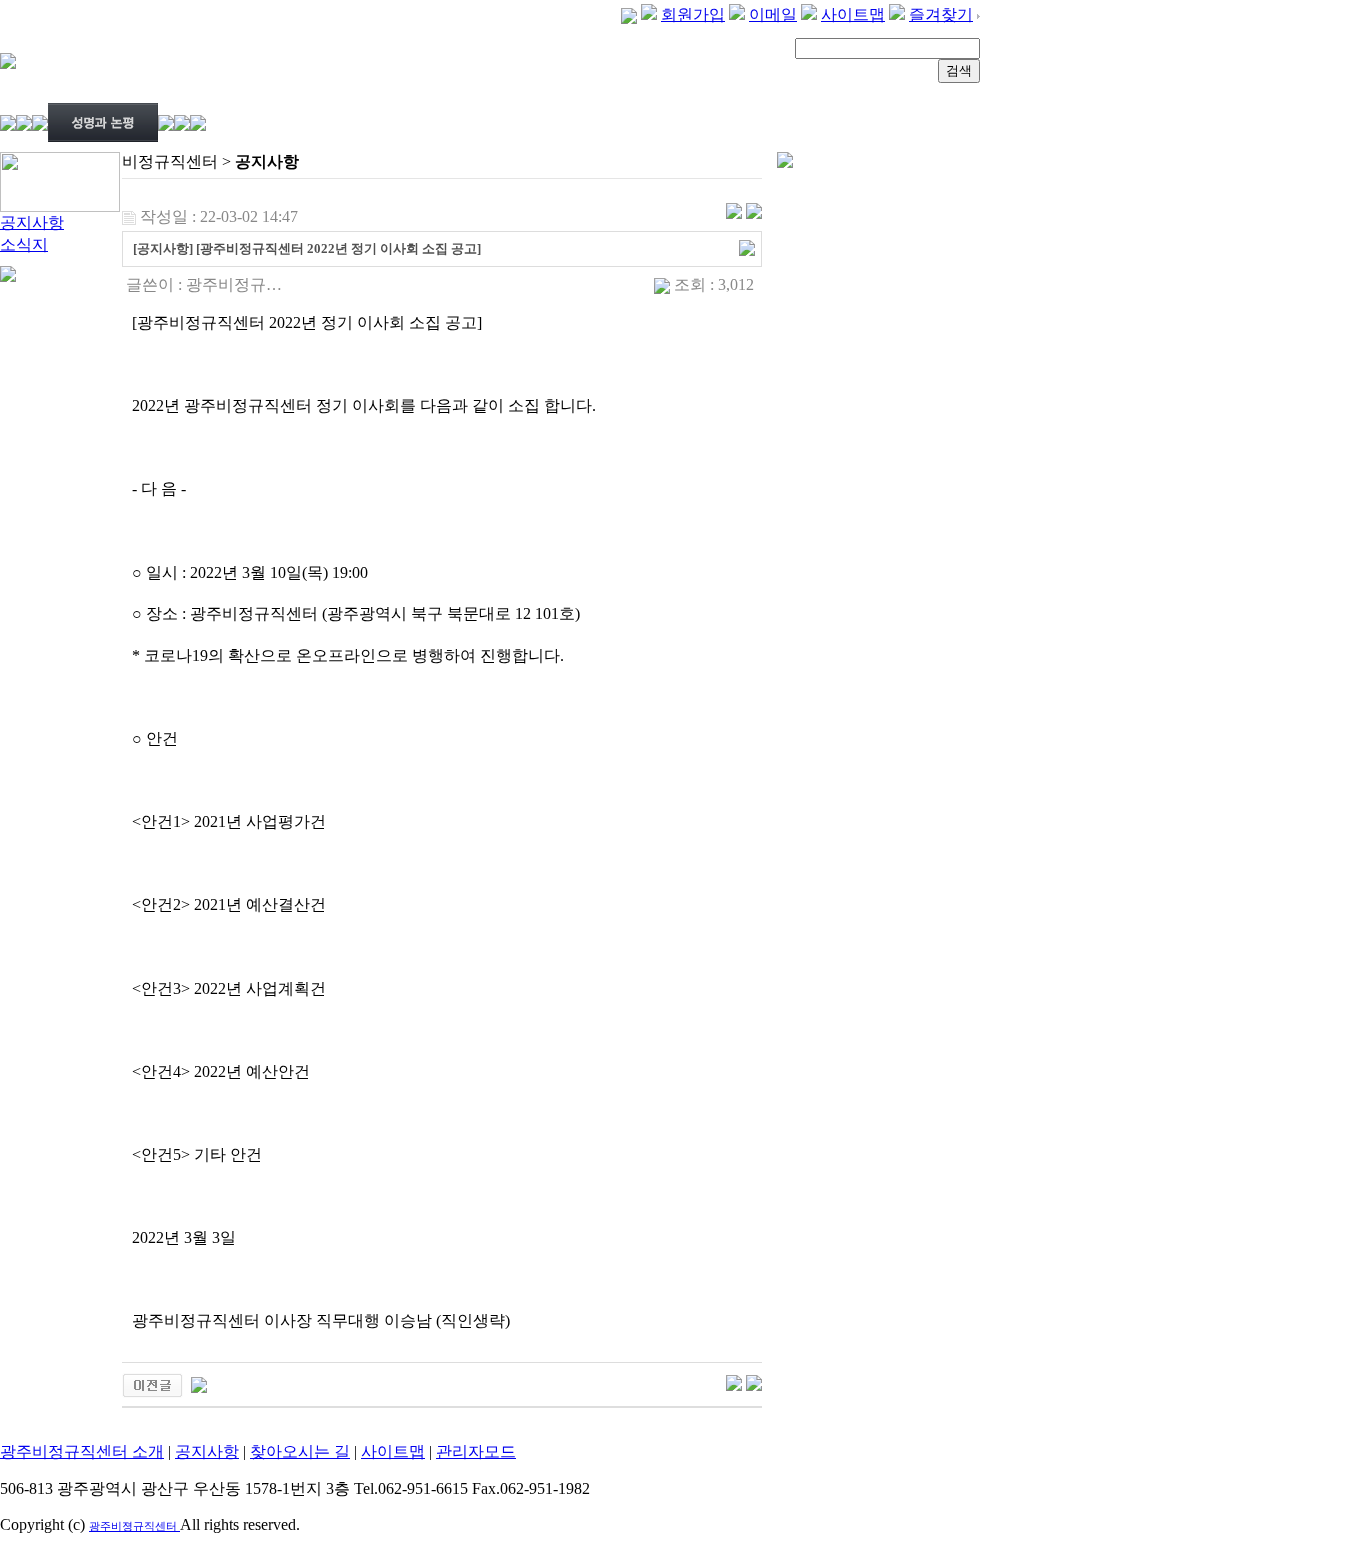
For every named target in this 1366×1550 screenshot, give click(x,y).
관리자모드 (476, 1451)
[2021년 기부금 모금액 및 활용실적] (152, 1383)
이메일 (773, 14)
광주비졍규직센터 (134, 1526)
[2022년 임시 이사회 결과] (199, 1383)
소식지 (24, 244)
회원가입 (693, 14)
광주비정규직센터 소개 (82, 1451)
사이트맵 (853, 14)
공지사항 (32, 222)
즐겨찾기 (941, 14)
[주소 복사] (747, 246)
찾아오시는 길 (300, 1451)
